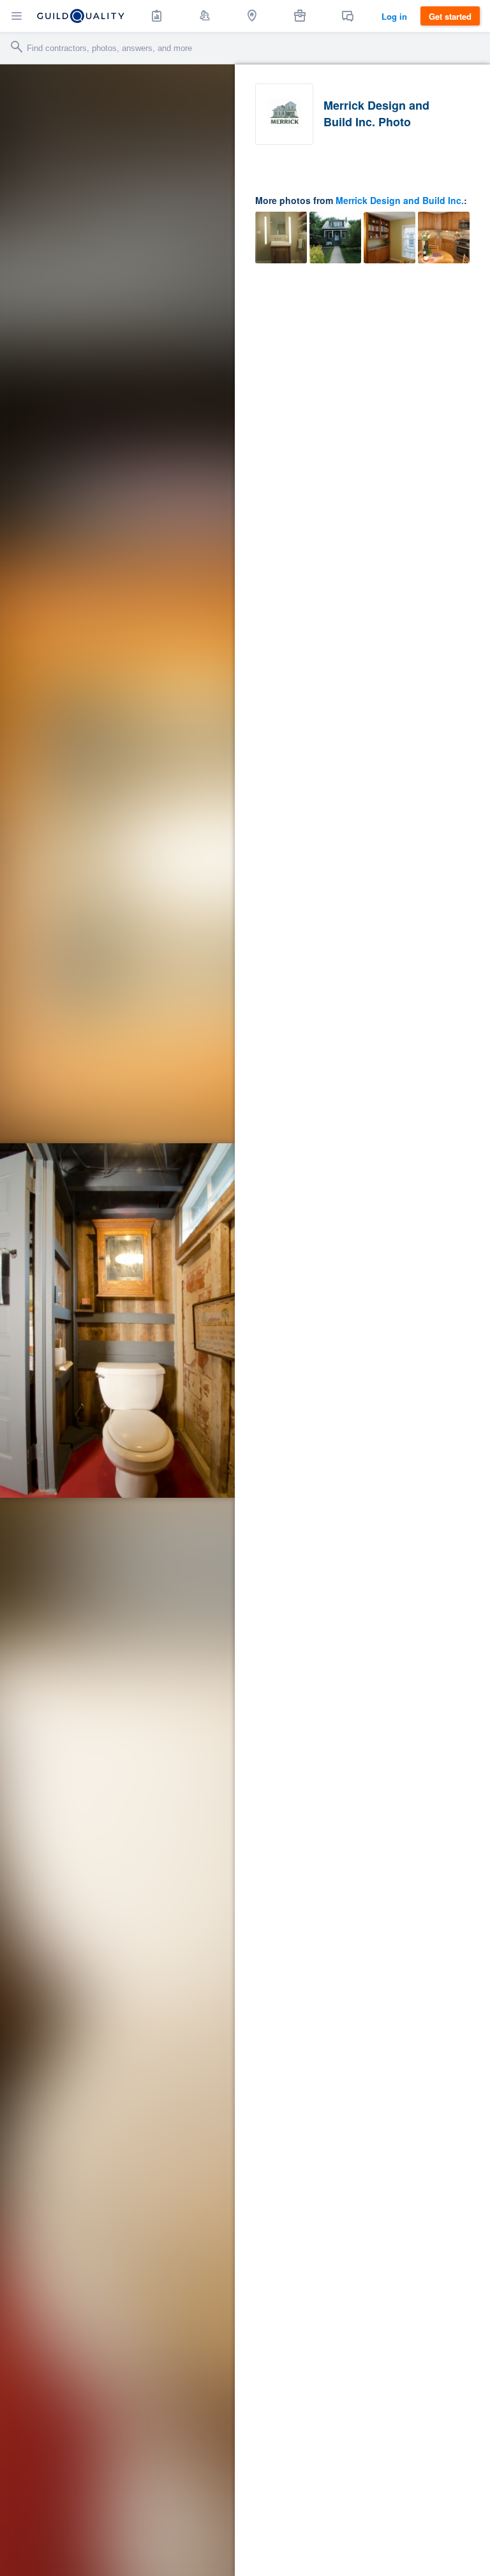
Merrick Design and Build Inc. (400, 200)
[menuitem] (157, 16)
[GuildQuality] (81, 16)
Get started (450, 16)
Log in (394, 16)
